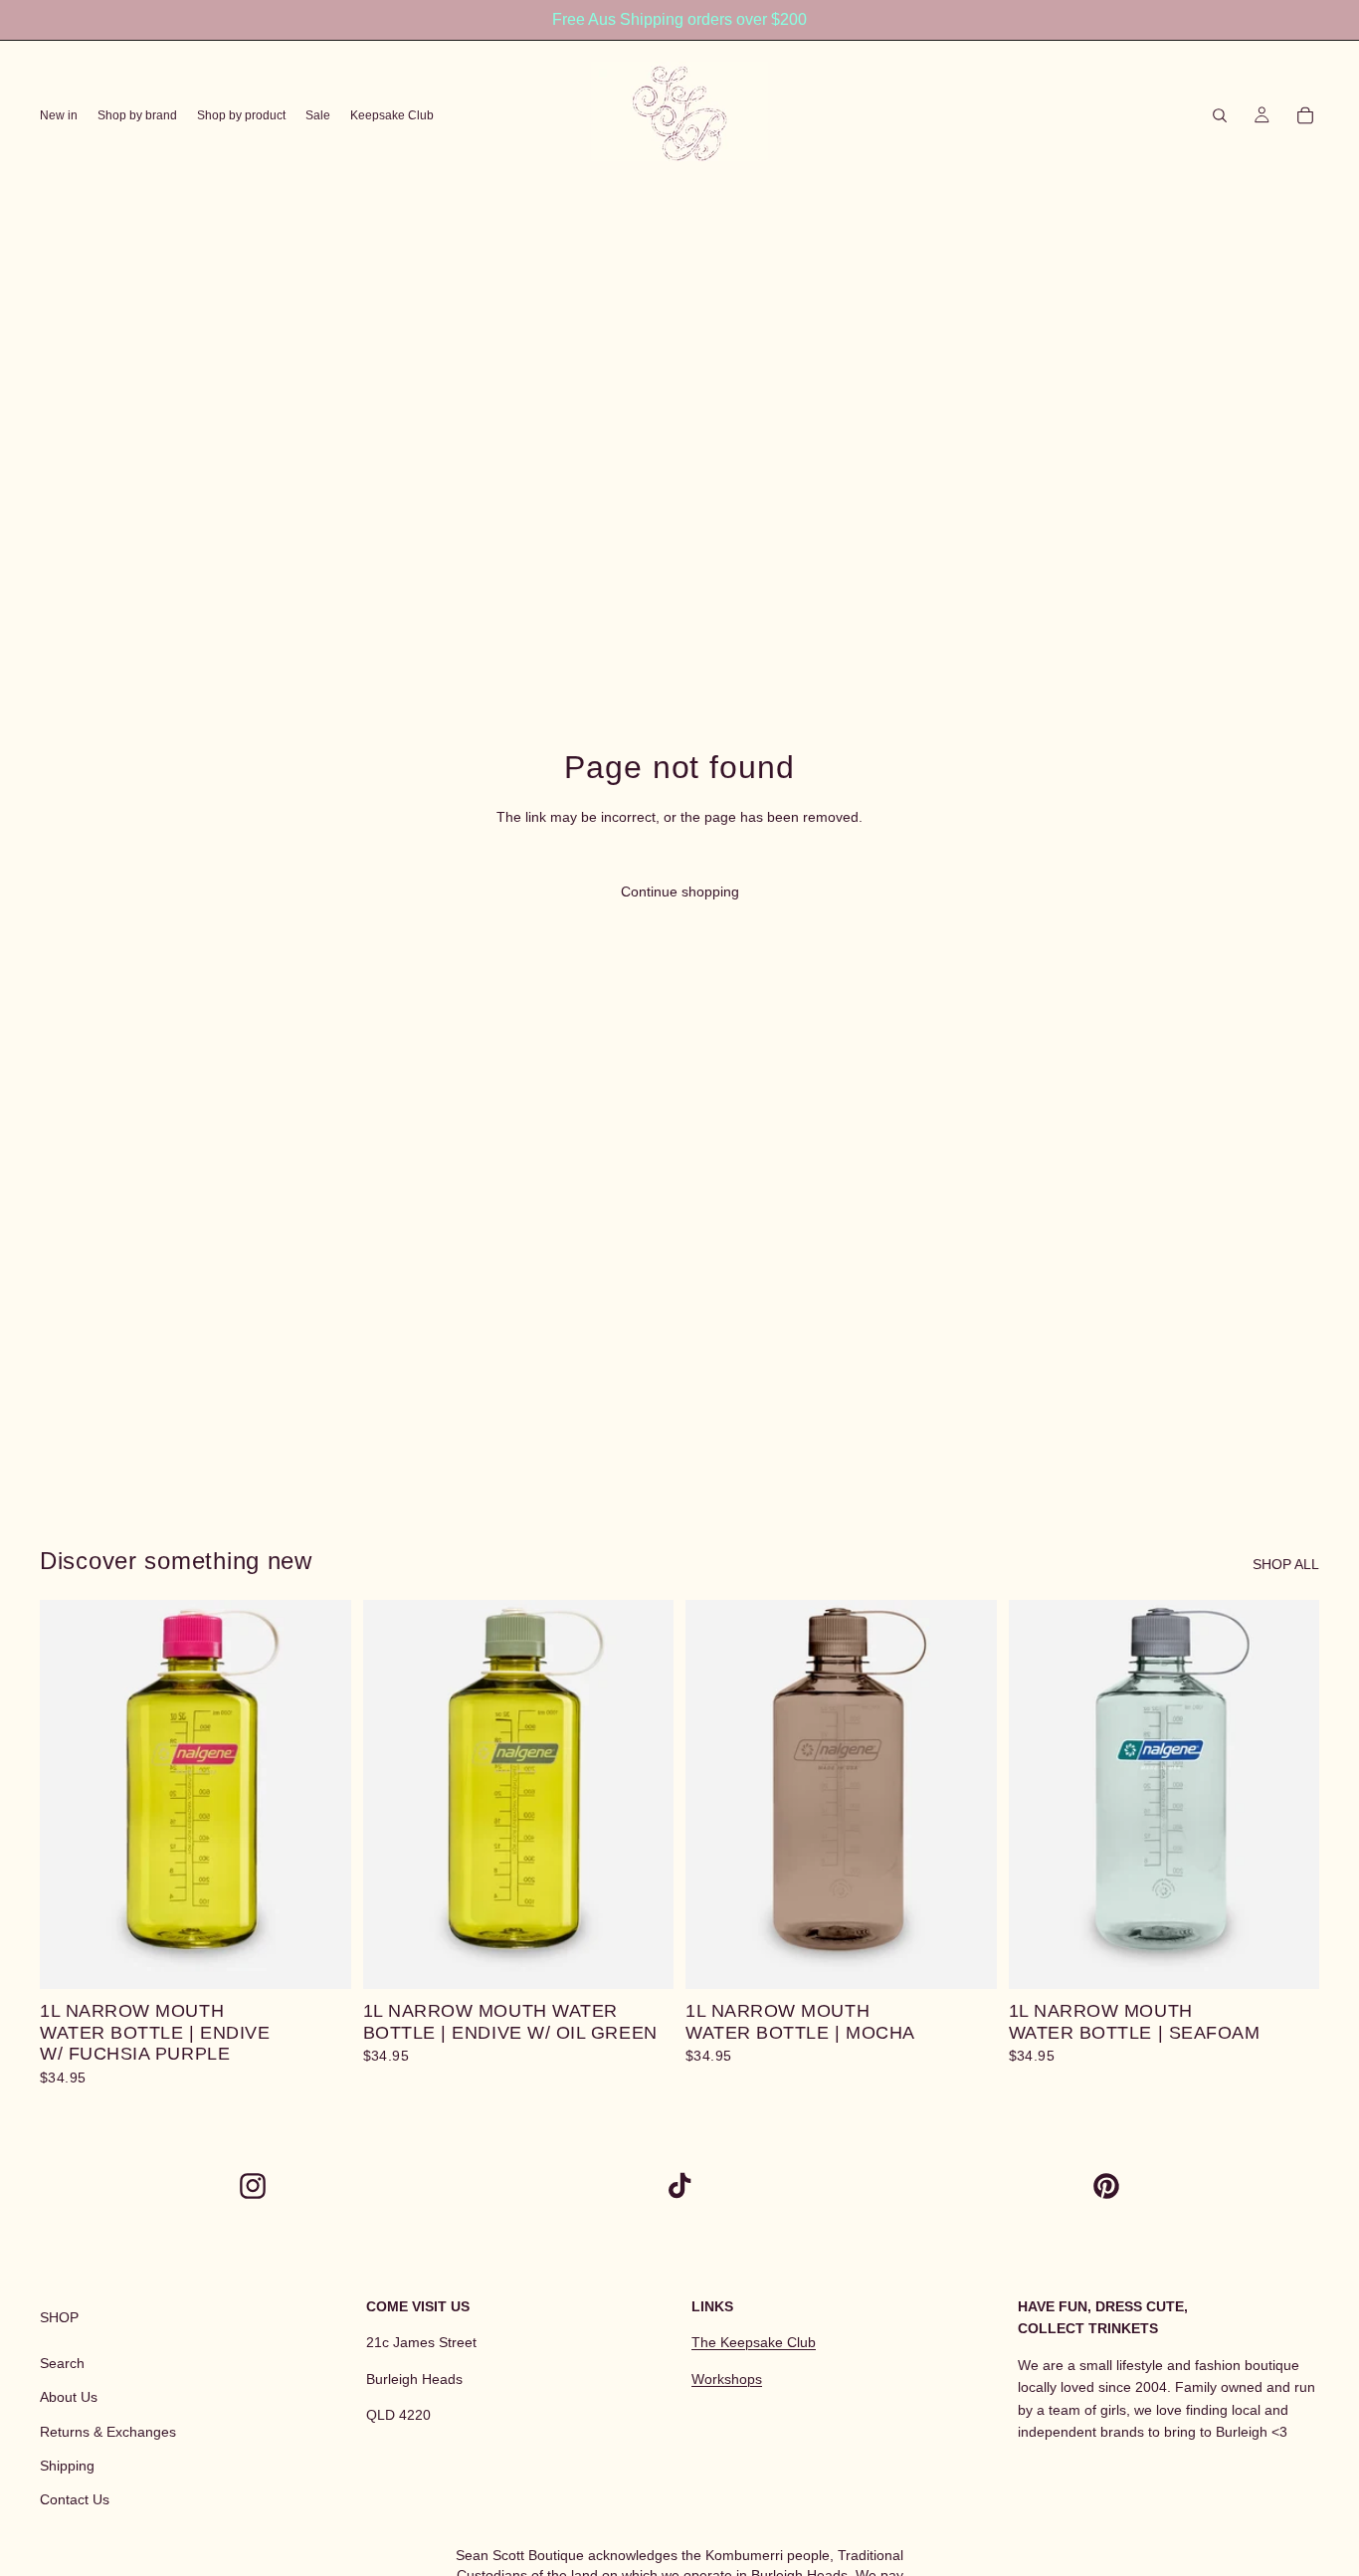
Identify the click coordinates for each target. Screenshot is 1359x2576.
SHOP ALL (1286, 1564)
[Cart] (1305, 115)
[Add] (320, 1958)
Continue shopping (680, 892)
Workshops (727, 2378)
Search (62, 2362)
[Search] (1220, 115)
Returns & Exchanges (108, 2431)
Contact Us (75, 2499)
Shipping (67, 2465)
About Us (69, 2397)
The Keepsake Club (754, 2342)
